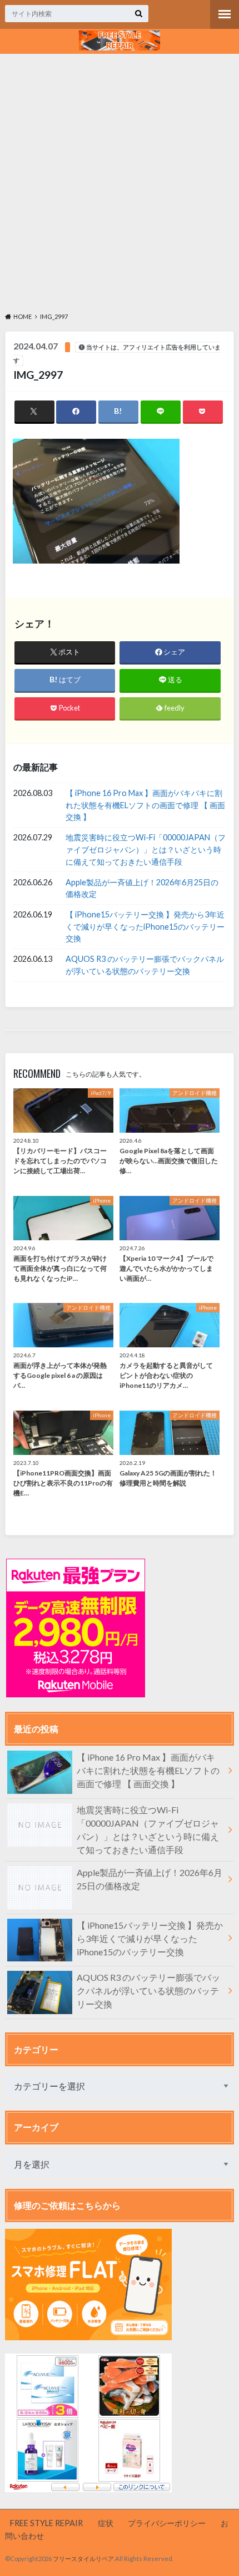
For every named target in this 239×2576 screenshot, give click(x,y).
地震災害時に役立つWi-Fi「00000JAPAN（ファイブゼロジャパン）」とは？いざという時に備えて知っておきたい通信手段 (146, 849)
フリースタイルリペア (83, 2559)
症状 (106, 2523)
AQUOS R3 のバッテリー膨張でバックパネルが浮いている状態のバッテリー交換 (145, 965)
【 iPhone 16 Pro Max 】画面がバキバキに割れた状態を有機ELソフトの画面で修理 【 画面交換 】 (145, 805)
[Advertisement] (120, 181)
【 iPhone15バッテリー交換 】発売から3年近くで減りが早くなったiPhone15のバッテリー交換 (145, 926)
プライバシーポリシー (167, 2523)
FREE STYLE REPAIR (46, 2523)
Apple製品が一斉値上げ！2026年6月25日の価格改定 (142, 888)
